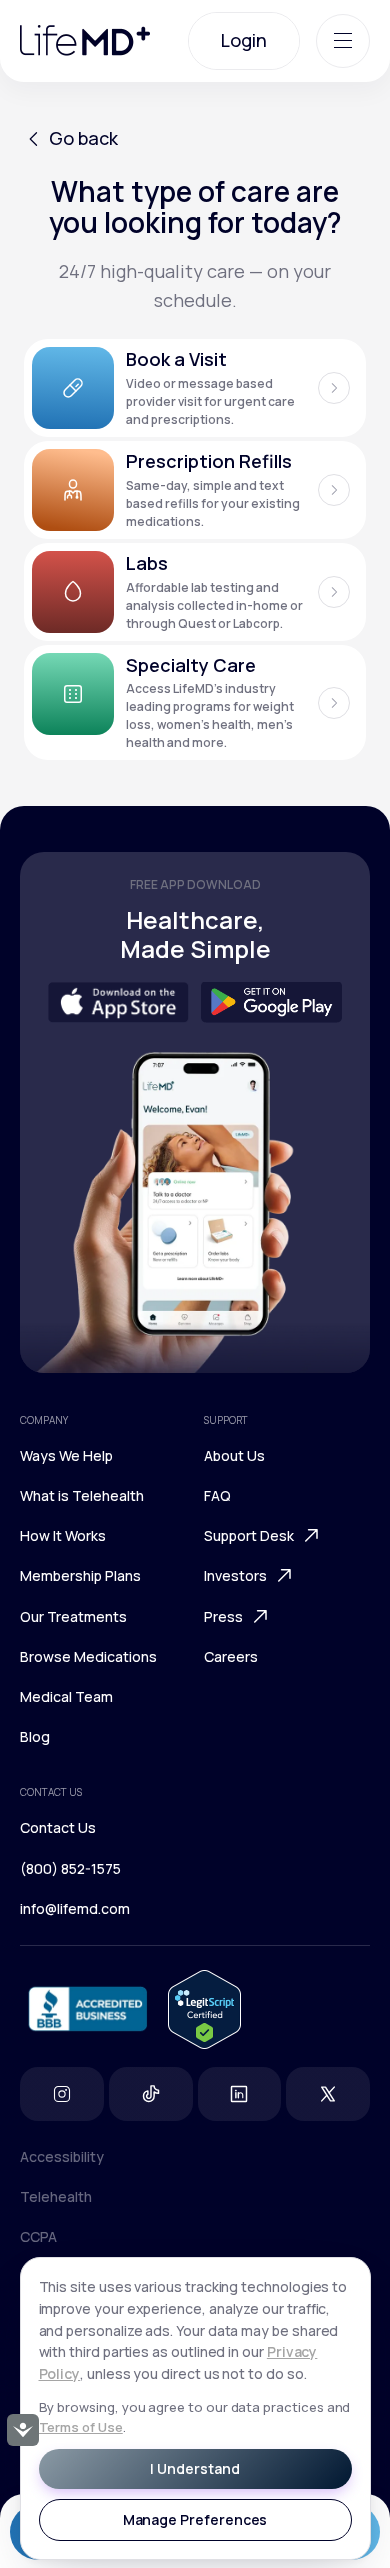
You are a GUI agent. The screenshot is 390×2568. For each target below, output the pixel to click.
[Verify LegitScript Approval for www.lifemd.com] (204, 2009)
